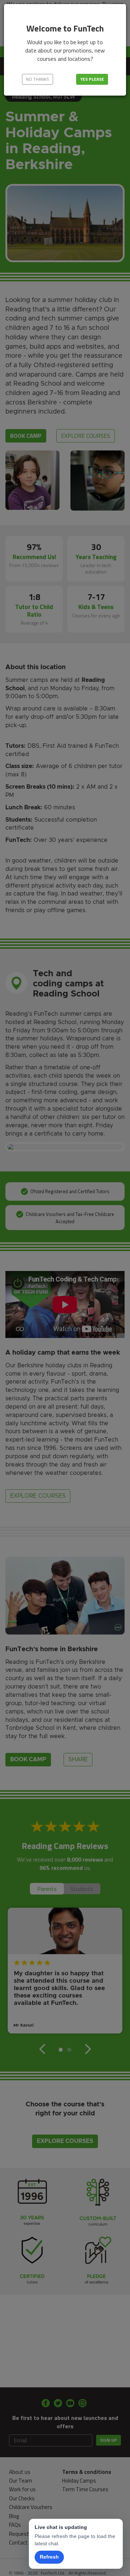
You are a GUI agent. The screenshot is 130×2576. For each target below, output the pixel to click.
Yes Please (92, 79)
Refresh (49, 2557)
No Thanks (38, 79)
